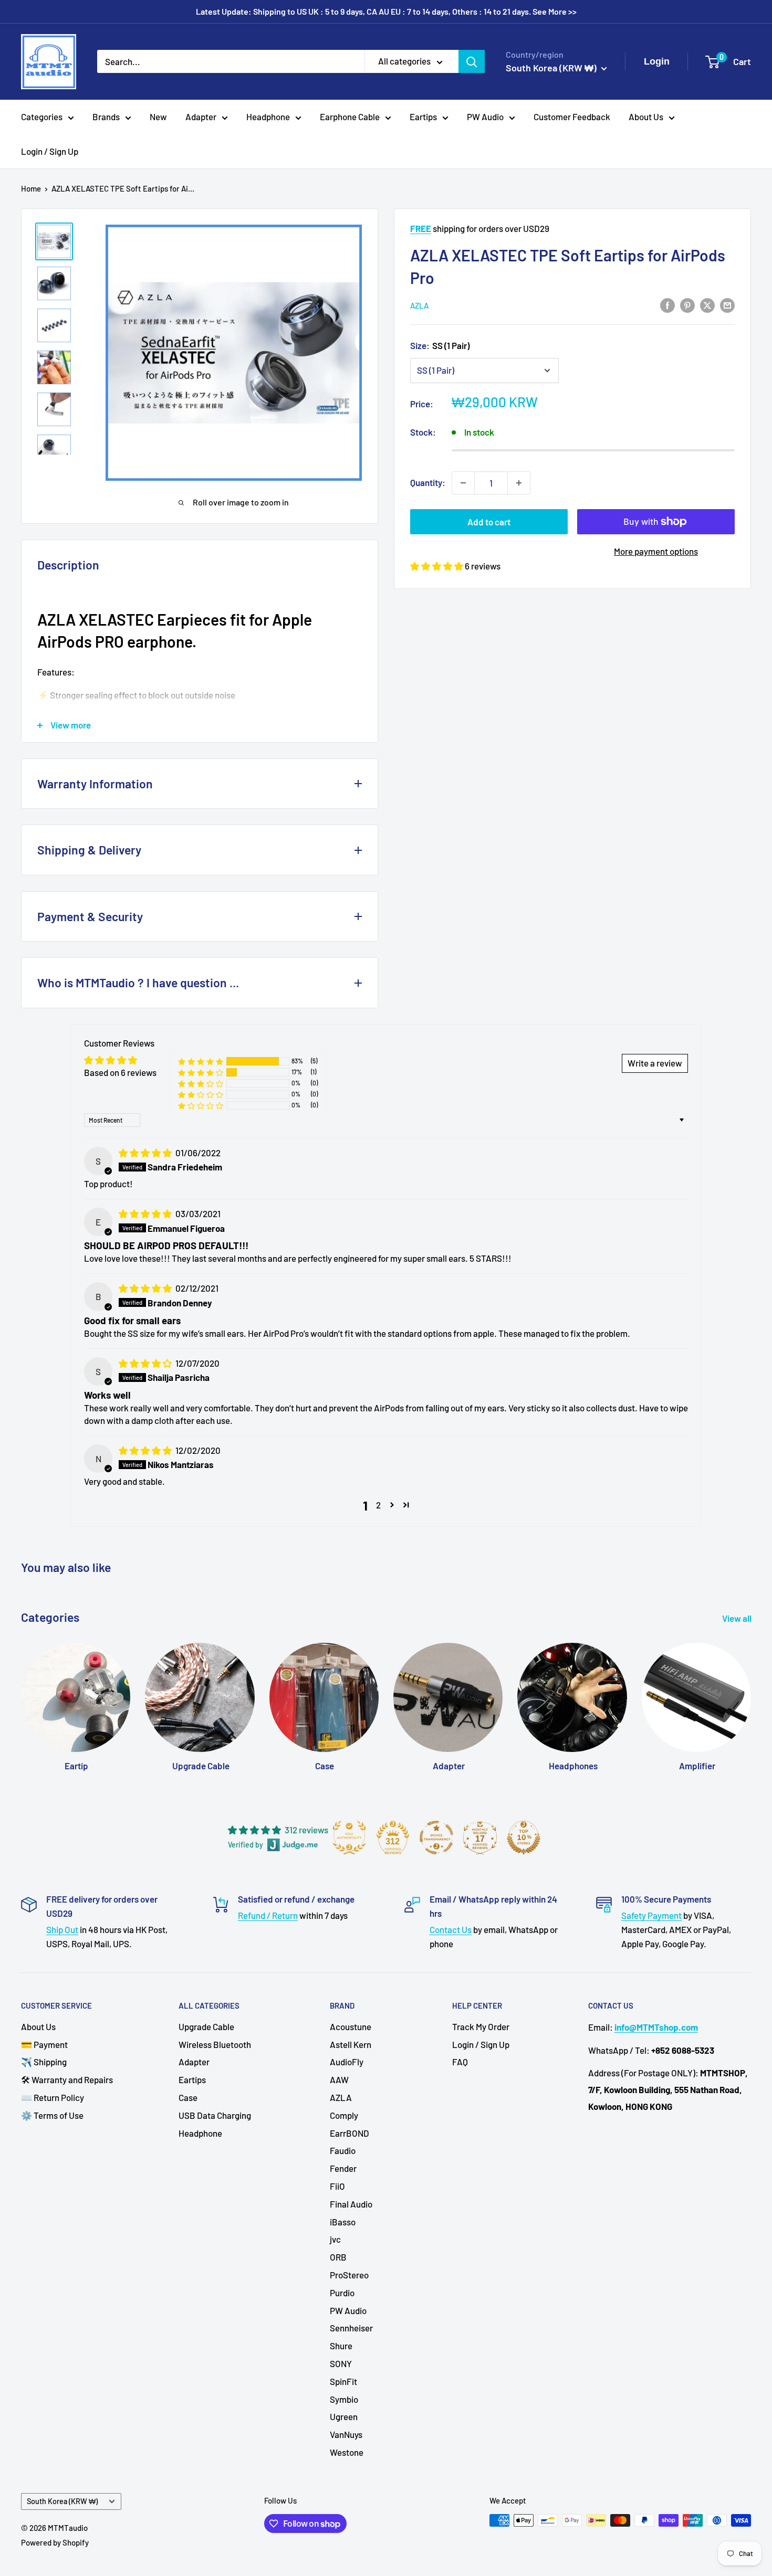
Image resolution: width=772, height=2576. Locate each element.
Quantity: (428, 482)
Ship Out (62, 1929)
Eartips (423, 117)
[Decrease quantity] (463, 483)
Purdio (342, 2293)
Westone (347, 2452)
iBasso (343, 2222)
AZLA (419, 305)
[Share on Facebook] (667, 304)
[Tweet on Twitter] (707, 304)
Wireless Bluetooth (215, 2044)
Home (31, 188)
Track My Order (481, 2026)
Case (188, 2097)
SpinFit (343, 2381)
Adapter (201, 117)
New (158, 117)
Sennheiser (351, 2328)
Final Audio (351, 2204)
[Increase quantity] (519, 483)
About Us (646, 117)
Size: (440, 345)
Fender (343, 2168)
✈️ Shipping (44, 2062)
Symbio (344, 2399)
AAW (339, 2079)
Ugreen (344, 2416)
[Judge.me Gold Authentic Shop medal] (349, 1838)
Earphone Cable (350, 117)
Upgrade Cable (206, 2026)
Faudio (343, 2150)
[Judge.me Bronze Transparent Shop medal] (436, 1838)
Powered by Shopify (55, 2542)
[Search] (472, 61)
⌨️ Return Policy (53, 2097)
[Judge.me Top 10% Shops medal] (524, 1838)
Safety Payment (651, 1915)
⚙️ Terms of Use (52, 2115)
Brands (106, 117)
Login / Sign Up (50, 151)
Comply (344, 2115)
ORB (338, 2257)
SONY (341, 2363)
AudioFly (347, 2062)
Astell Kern (351, 2044)
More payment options (656, 551)
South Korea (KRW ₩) (62, 2501)
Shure (341, 2346)
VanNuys (346, 2434)
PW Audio (485, 117)
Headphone (268, 117)
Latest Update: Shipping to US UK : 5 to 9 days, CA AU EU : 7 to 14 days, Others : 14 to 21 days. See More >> (386, 11)
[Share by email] (727, 304)
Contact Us (451, 1929)
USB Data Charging (215, 2115)
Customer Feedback (572, 117)
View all (738, 1618)
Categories (42, 117)
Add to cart (489, 522)
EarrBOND (350, 2133)
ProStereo (349, 2275)
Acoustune (351, 2026)
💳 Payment (44, 2044)
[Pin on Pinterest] (687, 304)
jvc (335, 2239)
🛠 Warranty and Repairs (67, 2079)
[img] (146, 1153)
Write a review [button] (655, 1063)
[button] (437, 566)
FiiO (337, 2186)
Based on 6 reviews (120, 1072)
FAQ (460, 2062)
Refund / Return (268, 1915)
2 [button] (378, 1505)
